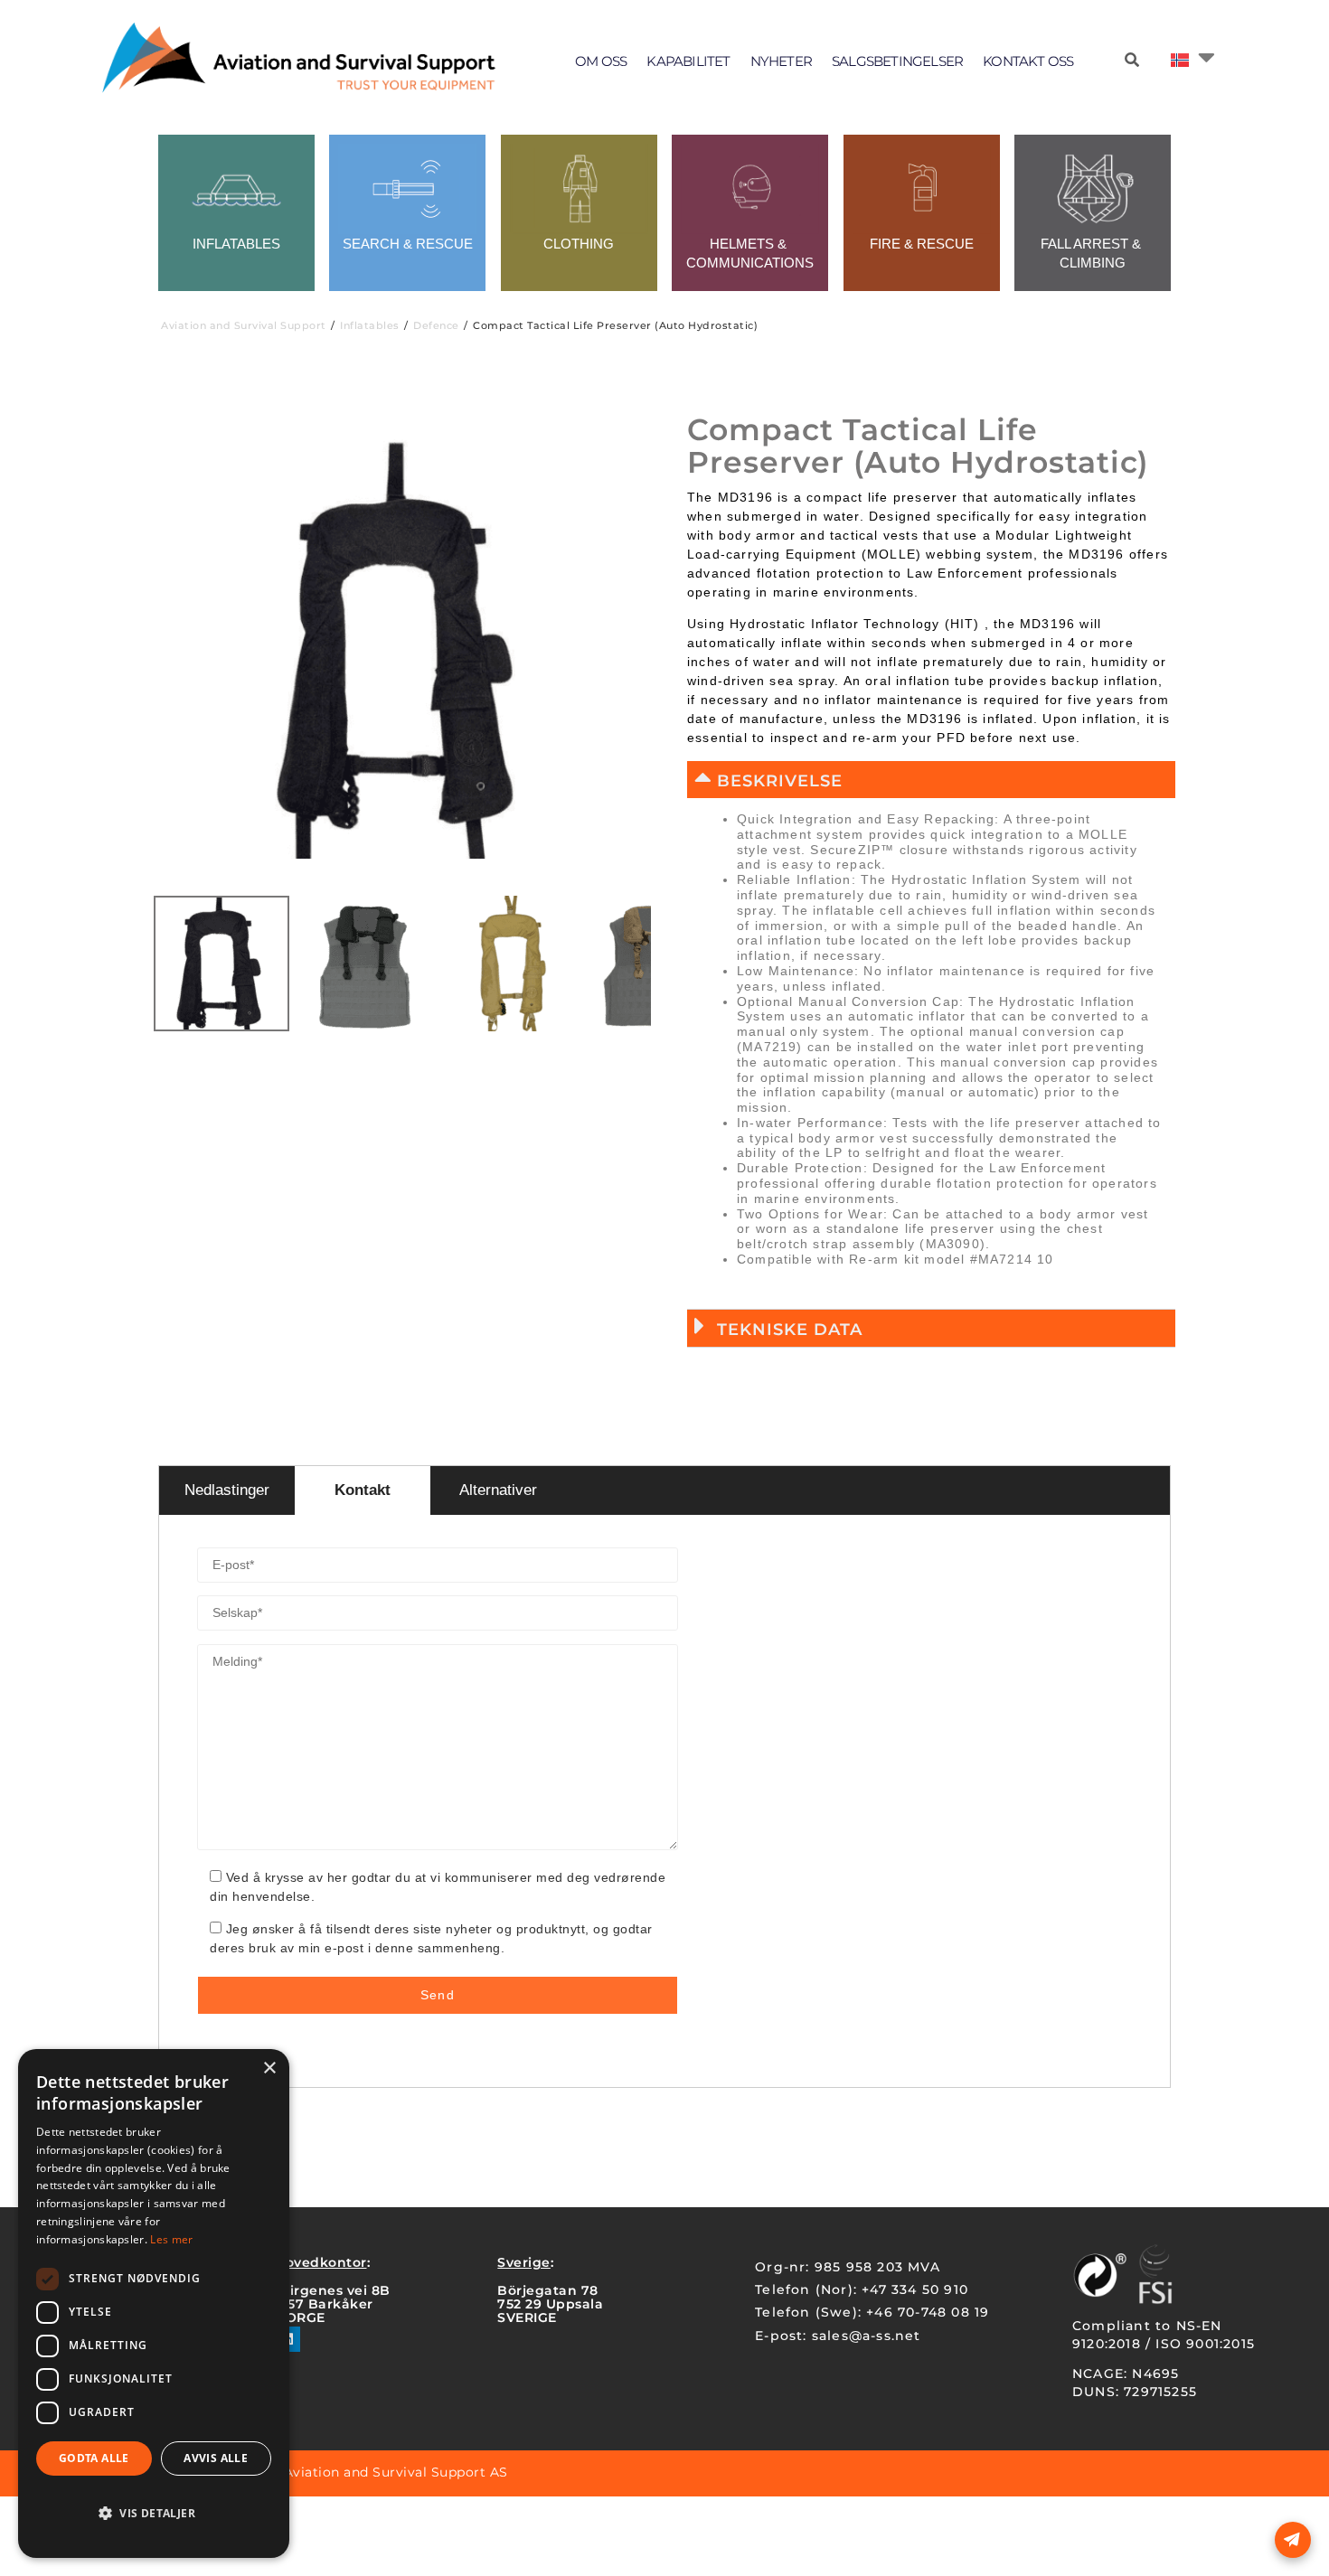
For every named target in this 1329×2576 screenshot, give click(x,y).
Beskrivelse (780, 781)
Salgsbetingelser (897, 61)
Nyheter (781, 61)
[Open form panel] (1293, 2540)
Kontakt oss (1028, 61)
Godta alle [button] (94, 2458)
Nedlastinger (227, 1490)
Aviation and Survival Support (244, 325)
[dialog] (154, 2303)
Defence (436, 325)
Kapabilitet (688, 61)
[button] (931, 780)
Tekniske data (790, 1330)
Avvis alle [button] (216, 2458)
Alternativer (498, 1490)
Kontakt (363, 1490)
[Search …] (1132, 61)
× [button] (269, 2068)
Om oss (601, 61)
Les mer (171, 2239)
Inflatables (370, 325)
